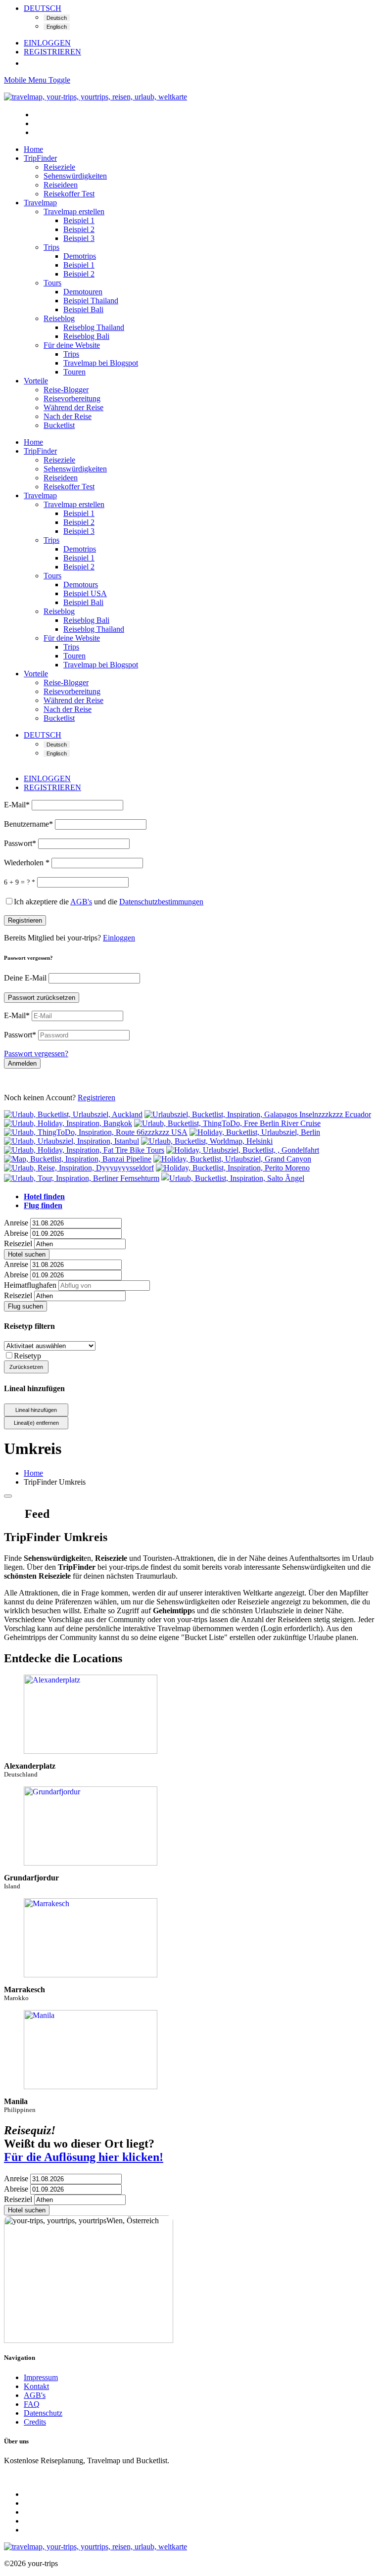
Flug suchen (25, 1306)
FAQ (32, 2404)
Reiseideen (61, 185)
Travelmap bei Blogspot (101, 363)
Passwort (20, 843)
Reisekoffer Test (69, 194)
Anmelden (22, 1063)
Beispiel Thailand (91, 301)
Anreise (16, 1223)
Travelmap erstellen (74, 211)
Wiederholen (27, 863)
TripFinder (40, 158)
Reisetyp (27, 1356)
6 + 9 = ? (20, 882)
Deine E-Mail (26, 978)
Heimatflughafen (30, 1285)
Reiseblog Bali (86, 336)
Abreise (16, 1233)
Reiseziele (59, 167)
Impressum (41, 2377)
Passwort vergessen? (36, 1054)
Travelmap (40, 203)
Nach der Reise (68, 416)
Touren (74, 372)
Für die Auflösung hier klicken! (84, 2157)
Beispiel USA (85, 593)
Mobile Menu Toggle (37, 80)
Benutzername (28, 824)
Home (33, 149)
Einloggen (119, 938)
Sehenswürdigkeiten (75, 176)
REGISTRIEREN (52, 52)
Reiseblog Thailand (94, 327)
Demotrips (80, 256)
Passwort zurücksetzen (42, 998)
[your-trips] (95, 97)
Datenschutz (43, 2413)
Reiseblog (59, 318)
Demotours (81, 585)
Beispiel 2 (79, 229)
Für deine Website (72, 345)
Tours (52, 283)
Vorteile (36, 381)
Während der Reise (73, 407)
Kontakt (36, 2386)
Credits (35, 2422)
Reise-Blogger (66, 390)
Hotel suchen (27, 1254)
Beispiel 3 (79, 238)
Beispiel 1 (79, 220)
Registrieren (25, 920)
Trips (51, 247)
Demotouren (83, 292)
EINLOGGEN (47, 43)
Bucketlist (59, 425)
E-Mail (17, 805)
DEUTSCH (43, 8)
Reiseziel (18, 1243)
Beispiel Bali (83, 309)
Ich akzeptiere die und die (109, 902)
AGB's (35, 2395)
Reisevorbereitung (72, 398)
